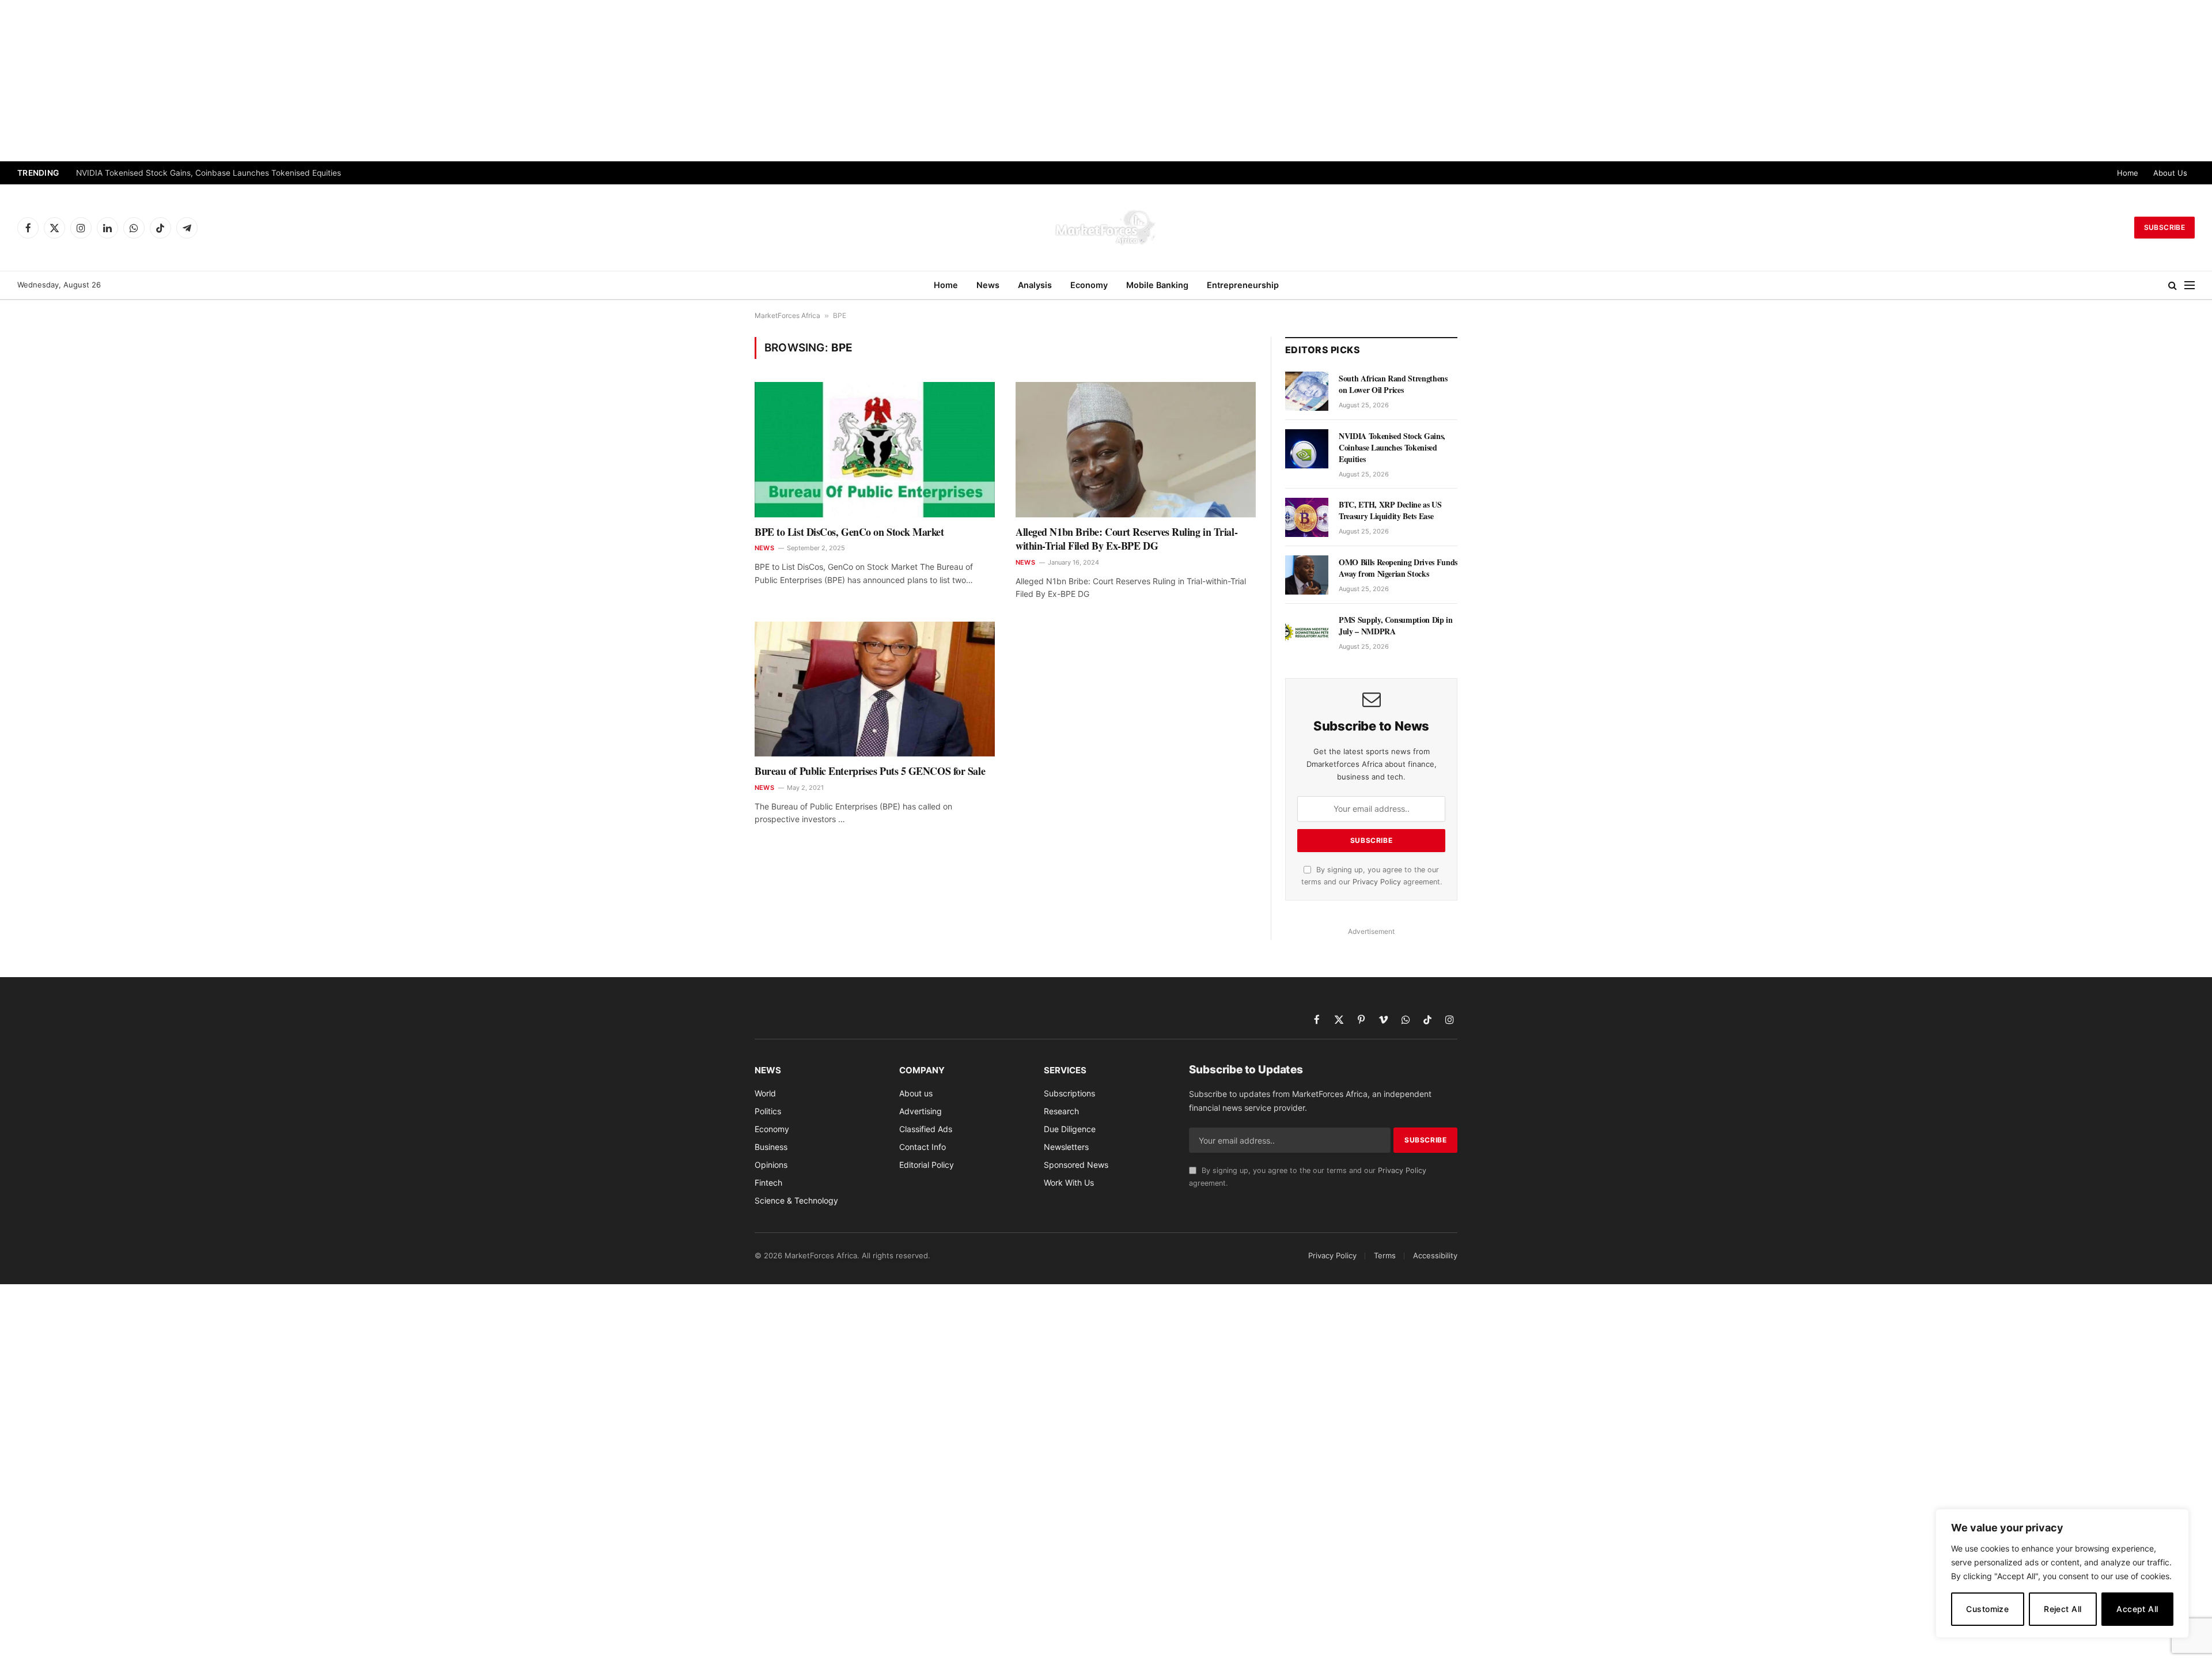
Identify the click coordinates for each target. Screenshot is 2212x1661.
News (988, 285)
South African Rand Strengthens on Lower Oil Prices (1393, 384)
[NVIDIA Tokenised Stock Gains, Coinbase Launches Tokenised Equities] (1307, 449)
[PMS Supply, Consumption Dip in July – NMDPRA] (1307, 633)
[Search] (2173, 285)
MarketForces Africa (787, 315)
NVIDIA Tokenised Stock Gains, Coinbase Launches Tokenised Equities (209, 173)
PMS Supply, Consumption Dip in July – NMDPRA (1396, 626)
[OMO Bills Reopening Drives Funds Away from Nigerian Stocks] (1307, 575)
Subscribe (2164, 227)
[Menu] (2190, 285)
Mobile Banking (1157, 285)
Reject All (2063, 1609)
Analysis (1035, 285)
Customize (1987, 1609)
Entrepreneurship (1243, 285)
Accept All (2137, 1609)
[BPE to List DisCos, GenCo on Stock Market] (875, 449)
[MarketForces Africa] (1106, 228)
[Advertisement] (1106, 81)
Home (2128, 173)
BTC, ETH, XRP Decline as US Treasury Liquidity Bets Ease (1390, 510)
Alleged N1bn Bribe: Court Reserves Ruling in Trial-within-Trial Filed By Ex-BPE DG (1126, 539)
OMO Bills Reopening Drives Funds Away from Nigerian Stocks (1398, 568)
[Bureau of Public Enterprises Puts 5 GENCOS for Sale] (875, 689)
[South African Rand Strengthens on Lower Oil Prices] (1307, 391)
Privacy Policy (1377, 882)
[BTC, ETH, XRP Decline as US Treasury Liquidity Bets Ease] (1307, 517)
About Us (2170, 173)
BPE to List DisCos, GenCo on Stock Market (849, 532)
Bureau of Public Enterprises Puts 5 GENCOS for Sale (870, 771)
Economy (1089, 285)
